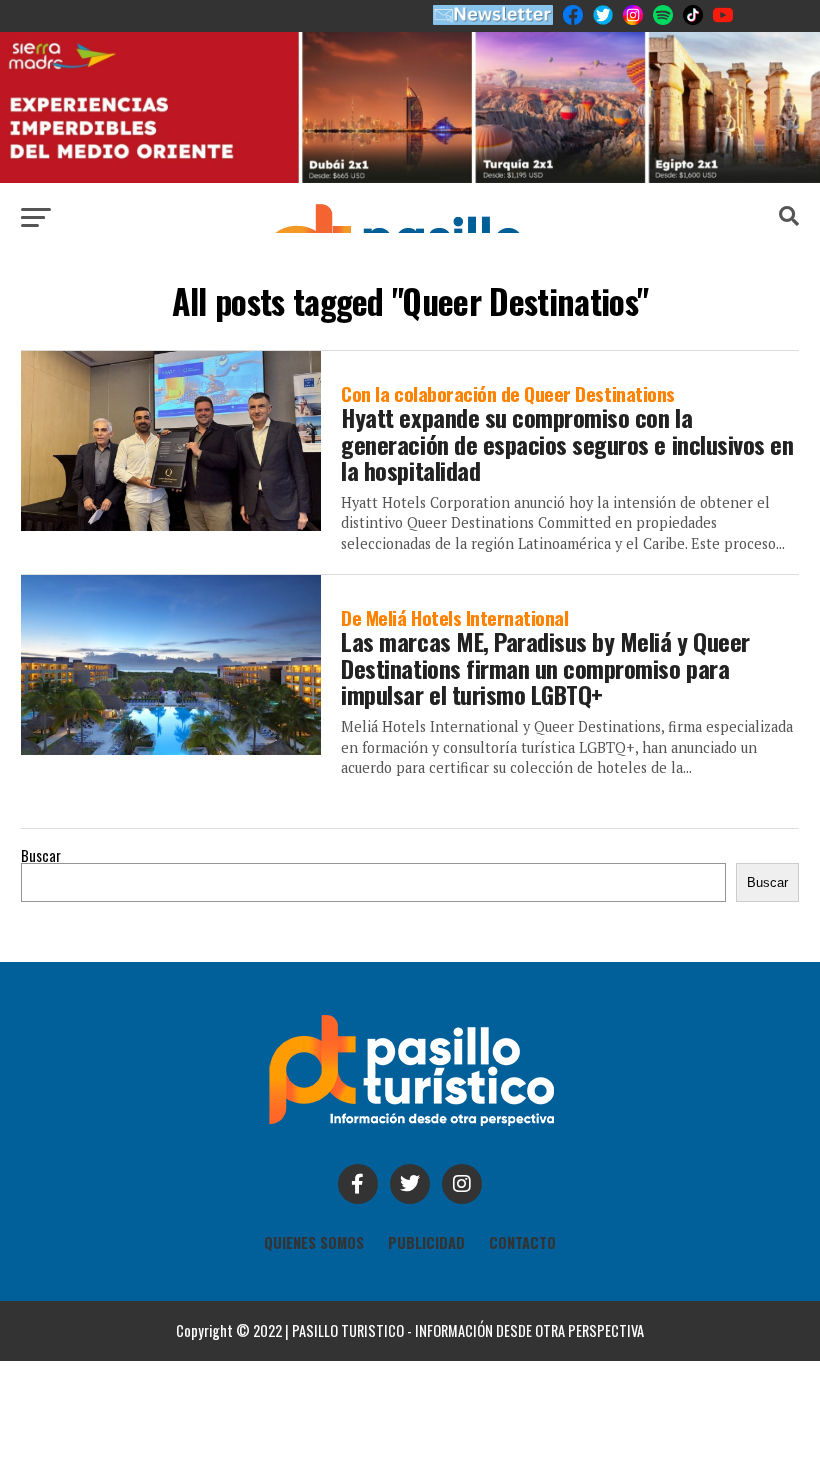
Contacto (522, 1242)
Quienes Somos (314, 1242)
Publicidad (426, 1242)
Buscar (41, 855)
